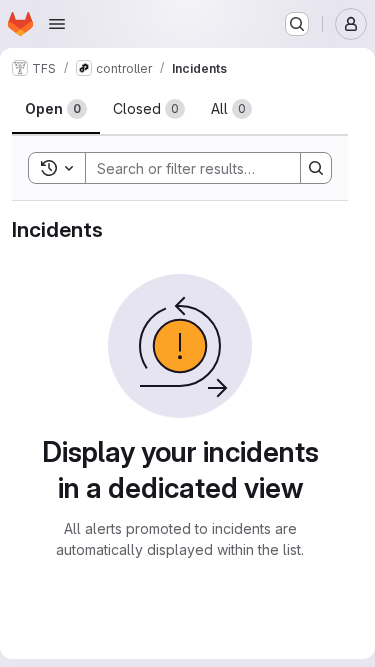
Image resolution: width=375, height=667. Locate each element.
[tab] (56, 109)
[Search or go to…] (297, 24)
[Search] (316, 168)
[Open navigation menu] (57, 24)
